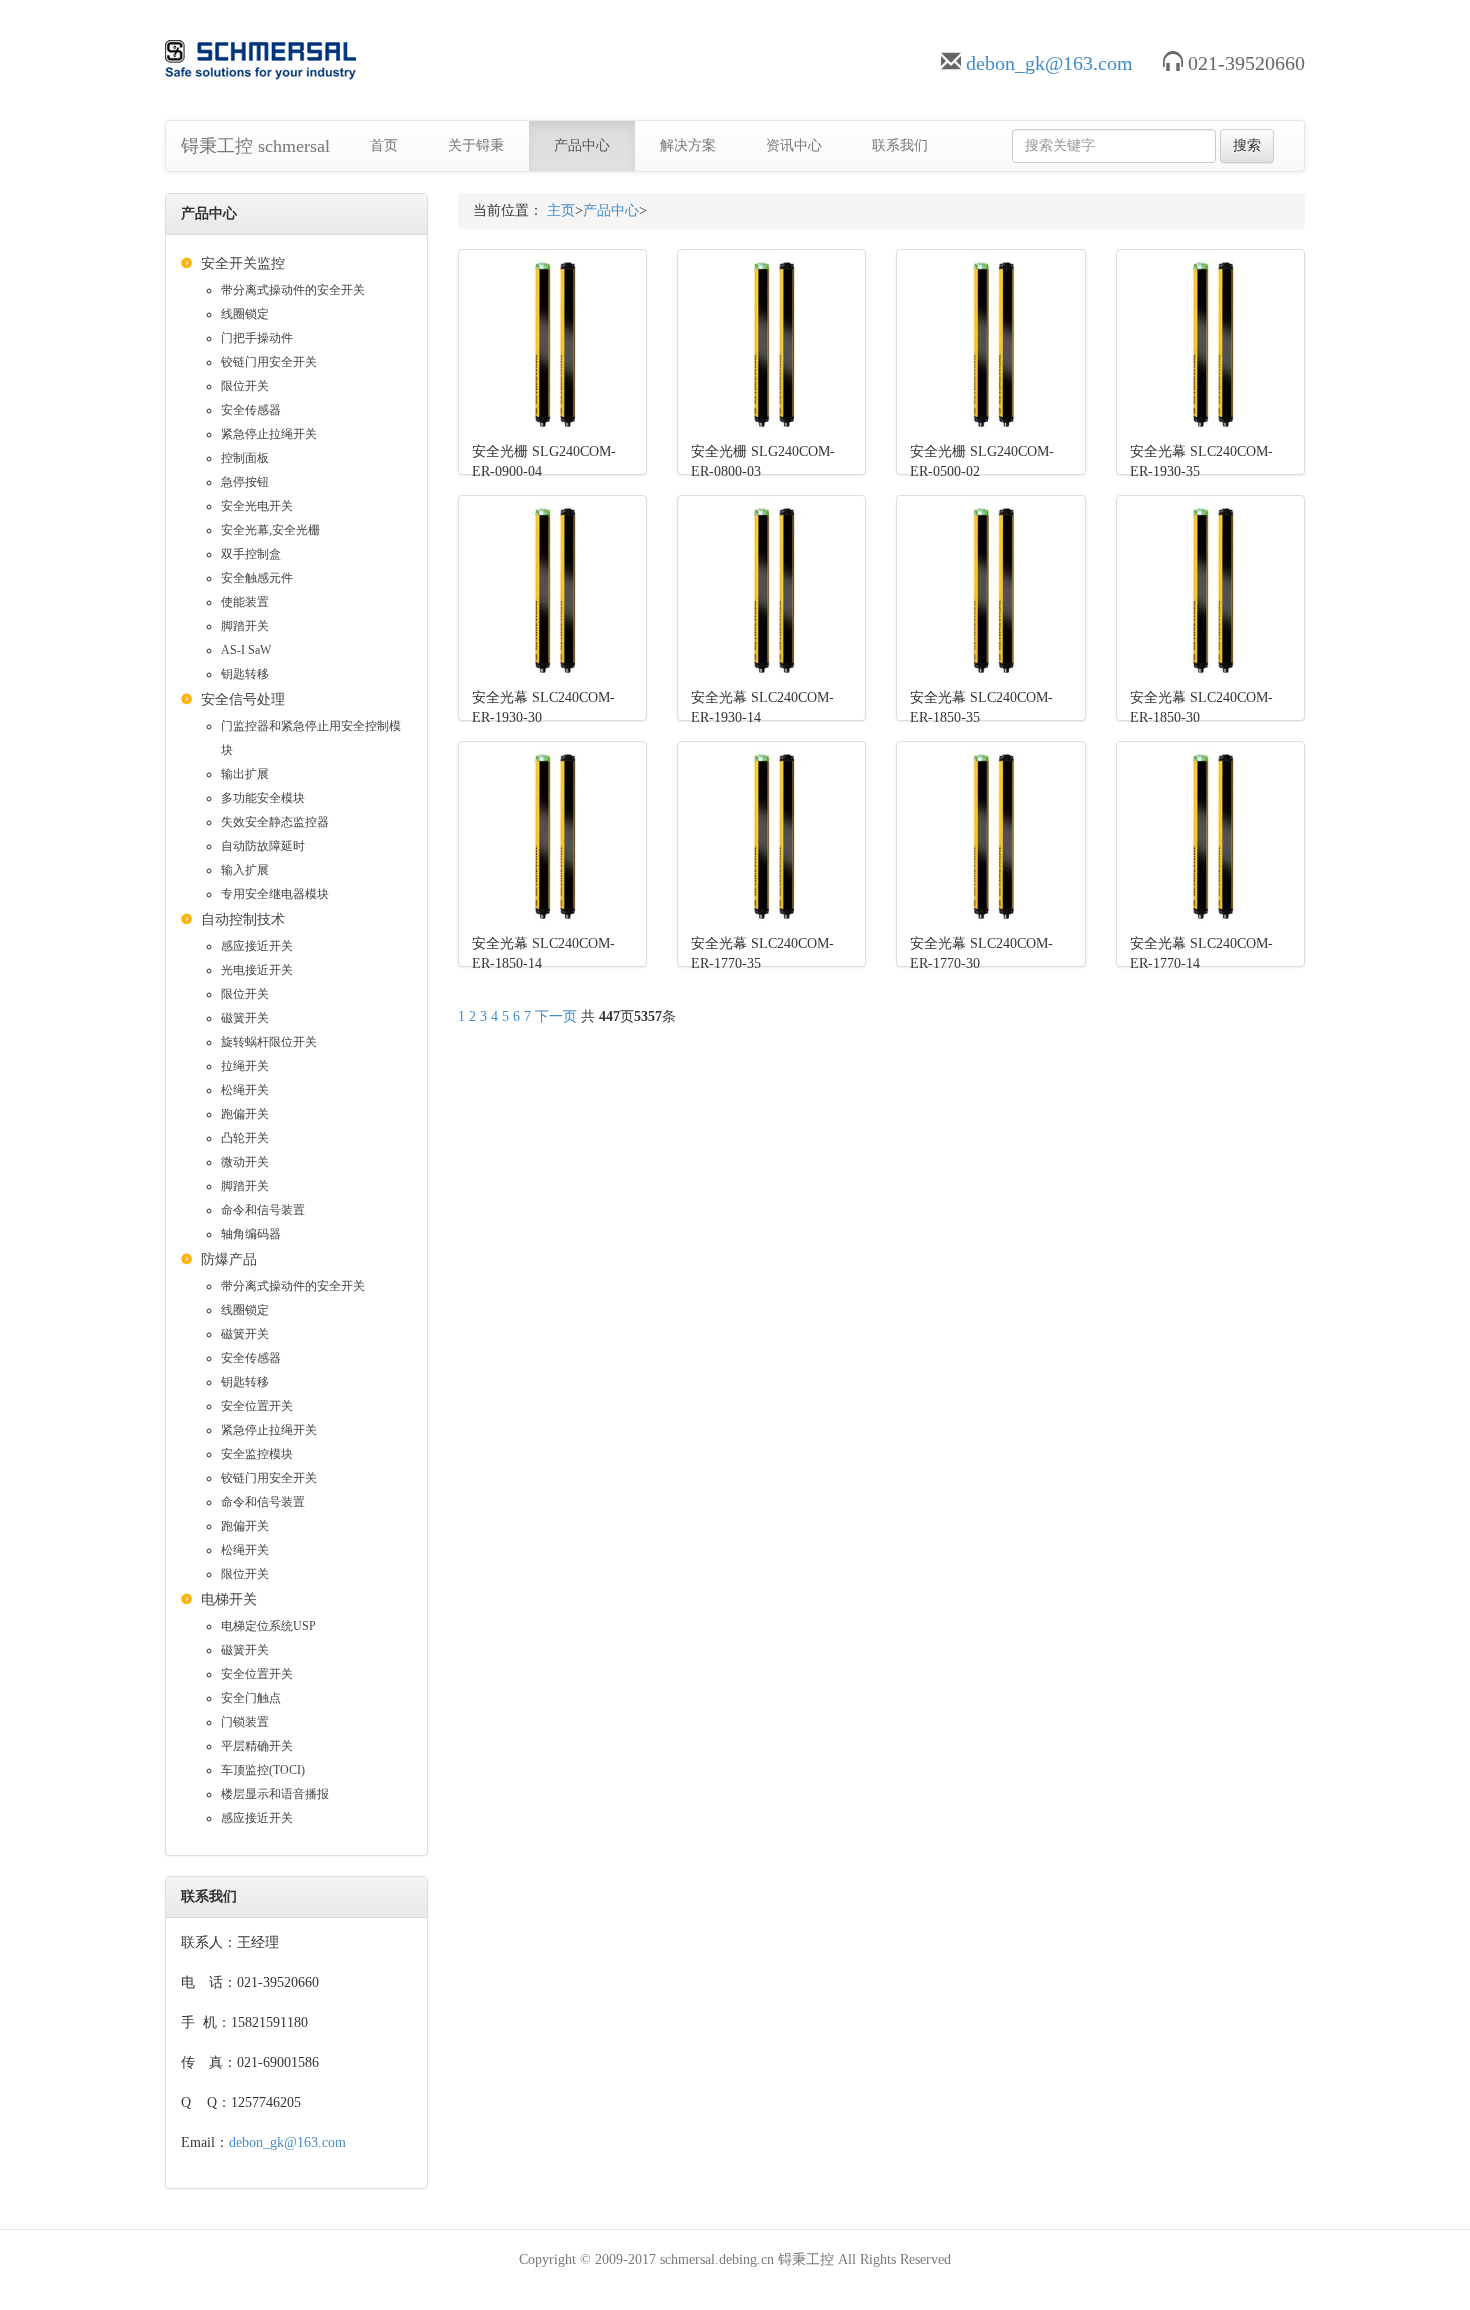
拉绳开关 (245, 1066)
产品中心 (582, 145)
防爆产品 (229, 1259)
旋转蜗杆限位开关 (269, 1042)
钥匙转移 (245, 674)
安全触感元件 (257, 578)
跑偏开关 (245, 1114)
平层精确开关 (257, 1746)
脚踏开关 (245, 626)
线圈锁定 (245, 314)
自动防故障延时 (263, 846)
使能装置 (245, 602)
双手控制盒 (251, 554)
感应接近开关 (257, 946)
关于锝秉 (476, 145)
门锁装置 (245, 1722)
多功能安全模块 (263, 798)
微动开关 (245, 1162)
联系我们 (900, 145)
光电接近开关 (257, 970)
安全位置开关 (257, 1406)
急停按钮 (245, 482)
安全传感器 (251, 410)
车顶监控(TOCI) (263, 1770)
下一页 (556, 1016)
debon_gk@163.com (1049, 63)
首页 (384, 145)
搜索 (1247, 145)
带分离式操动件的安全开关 (293, 290)
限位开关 (245, 386)
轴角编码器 (251, 1234)
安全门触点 (251, 1698)
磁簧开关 (245, 1018)
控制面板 (245, 458)
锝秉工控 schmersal (255, 146)
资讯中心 (794, 145)
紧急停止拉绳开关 (269, 434)
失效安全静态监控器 (275, 822)
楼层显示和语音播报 (275, 1794)
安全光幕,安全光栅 (270, 530)
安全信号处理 (243, 699)
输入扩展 (245, 870)
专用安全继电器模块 (275, 894)
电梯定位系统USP (268, 1626)
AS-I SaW (246, 650)
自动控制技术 (243, 919)
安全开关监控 (243, 263)
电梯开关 (229, 1599)
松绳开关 (245, 1090)
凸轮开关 (245, 1138)
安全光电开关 (257, 506)
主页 (561, 210)
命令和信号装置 (263, 1210)
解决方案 (688, 145)
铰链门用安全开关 (269, 362)
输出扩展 (245, 774)
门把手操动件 (257, 338)
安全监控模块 (257, 1454)
